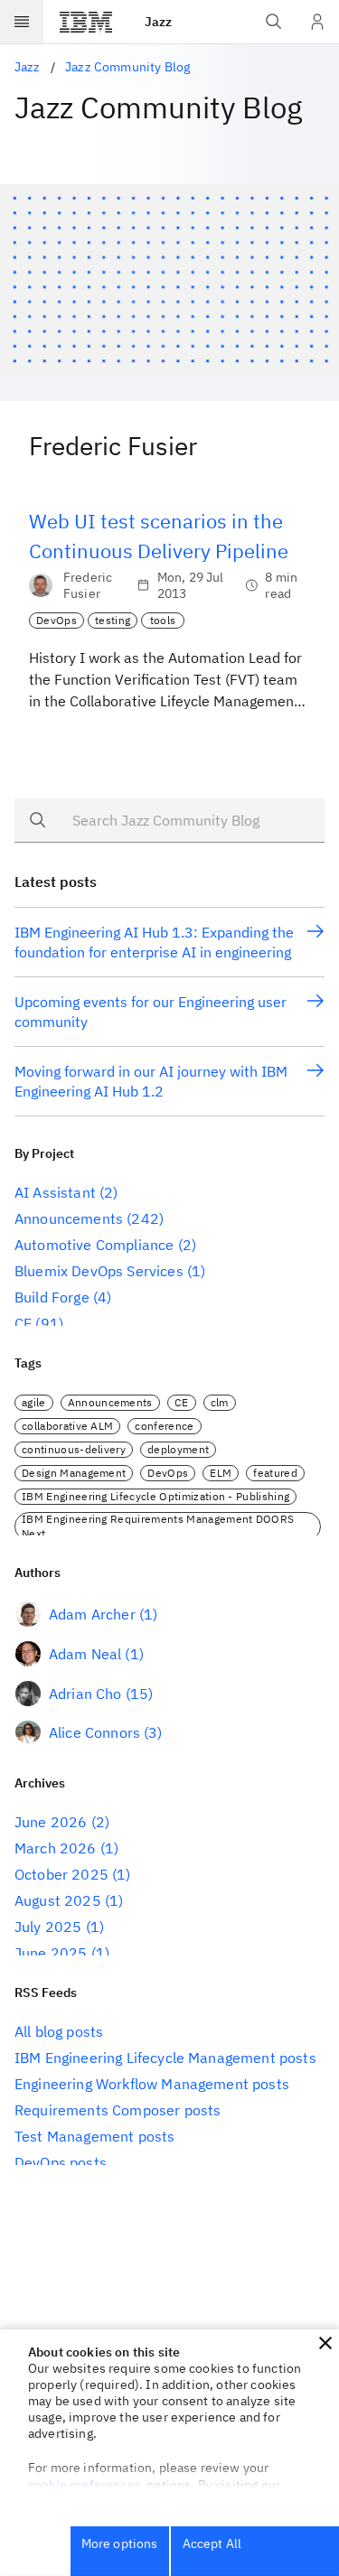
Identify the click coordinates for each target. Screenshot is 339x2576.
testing (113, 620)
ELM (221, 1473)
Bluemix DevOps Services (99, 1271)
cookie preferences (85, 2485)
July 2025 (48, 1927)
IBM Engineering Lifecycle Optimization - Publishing (155, 1496)
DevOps (56, 620)
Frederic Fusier (88, 585)
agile (34, 1402)
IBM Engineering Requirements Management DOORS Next (158, 1526)
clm (220, 1402)
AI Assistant (55, 1192)
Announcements (69, 1218)
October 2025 (61, 1874)
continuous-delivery (74, 1449)
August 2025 (58, 1900)
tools (163, 620)
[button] (325, 2343)
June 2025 (51, 1953)
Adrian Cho (85, 1694)
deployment (178, 1449)
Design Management (74, 1473)
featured (275, 1473)
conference (164, 1426)
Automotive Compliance (94, 1245)
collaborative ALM (67, 1426)
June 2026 (51, 1822)
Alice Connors (94, 1732)
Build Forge (52, 1297)
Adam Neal (85, 1654)
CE (23, 1323)
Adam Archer (92, 1614)
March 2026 (56, 1848)
